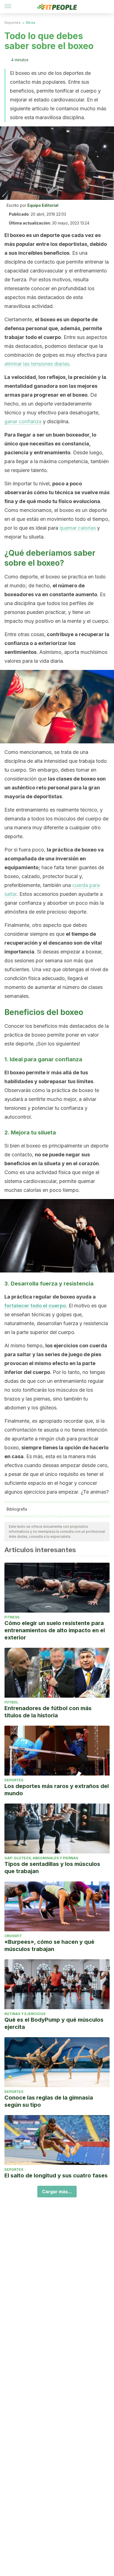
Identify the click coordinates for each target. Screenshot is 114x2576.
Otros (30, 23)
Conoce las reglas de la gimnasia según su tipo (49, 2101)
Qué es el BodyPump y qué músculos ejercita (54, 2023)
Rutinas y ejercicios (25, 2014)
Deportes (12, 23)
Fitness (12, 1617)
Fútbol (11, 1702)
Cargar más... (57, 2192)
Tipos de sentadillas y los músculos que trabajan (52, 1868)
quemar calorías (78, 528)
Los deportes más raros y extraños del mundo (57, 1790)
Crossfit (13, 1936)
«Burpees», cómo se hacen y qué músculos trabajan (49, 1945)
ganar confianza (23, 421)
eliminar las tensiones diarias (37, 364)
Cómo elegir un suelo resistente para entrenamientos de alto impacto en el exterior (55, 1630)
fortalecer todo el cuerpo (35, 1306)
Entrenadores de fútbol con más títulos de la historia (48, 1712)
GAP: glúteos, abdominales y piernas (41, 1858)
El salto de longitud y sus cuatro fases (56, 2175)
